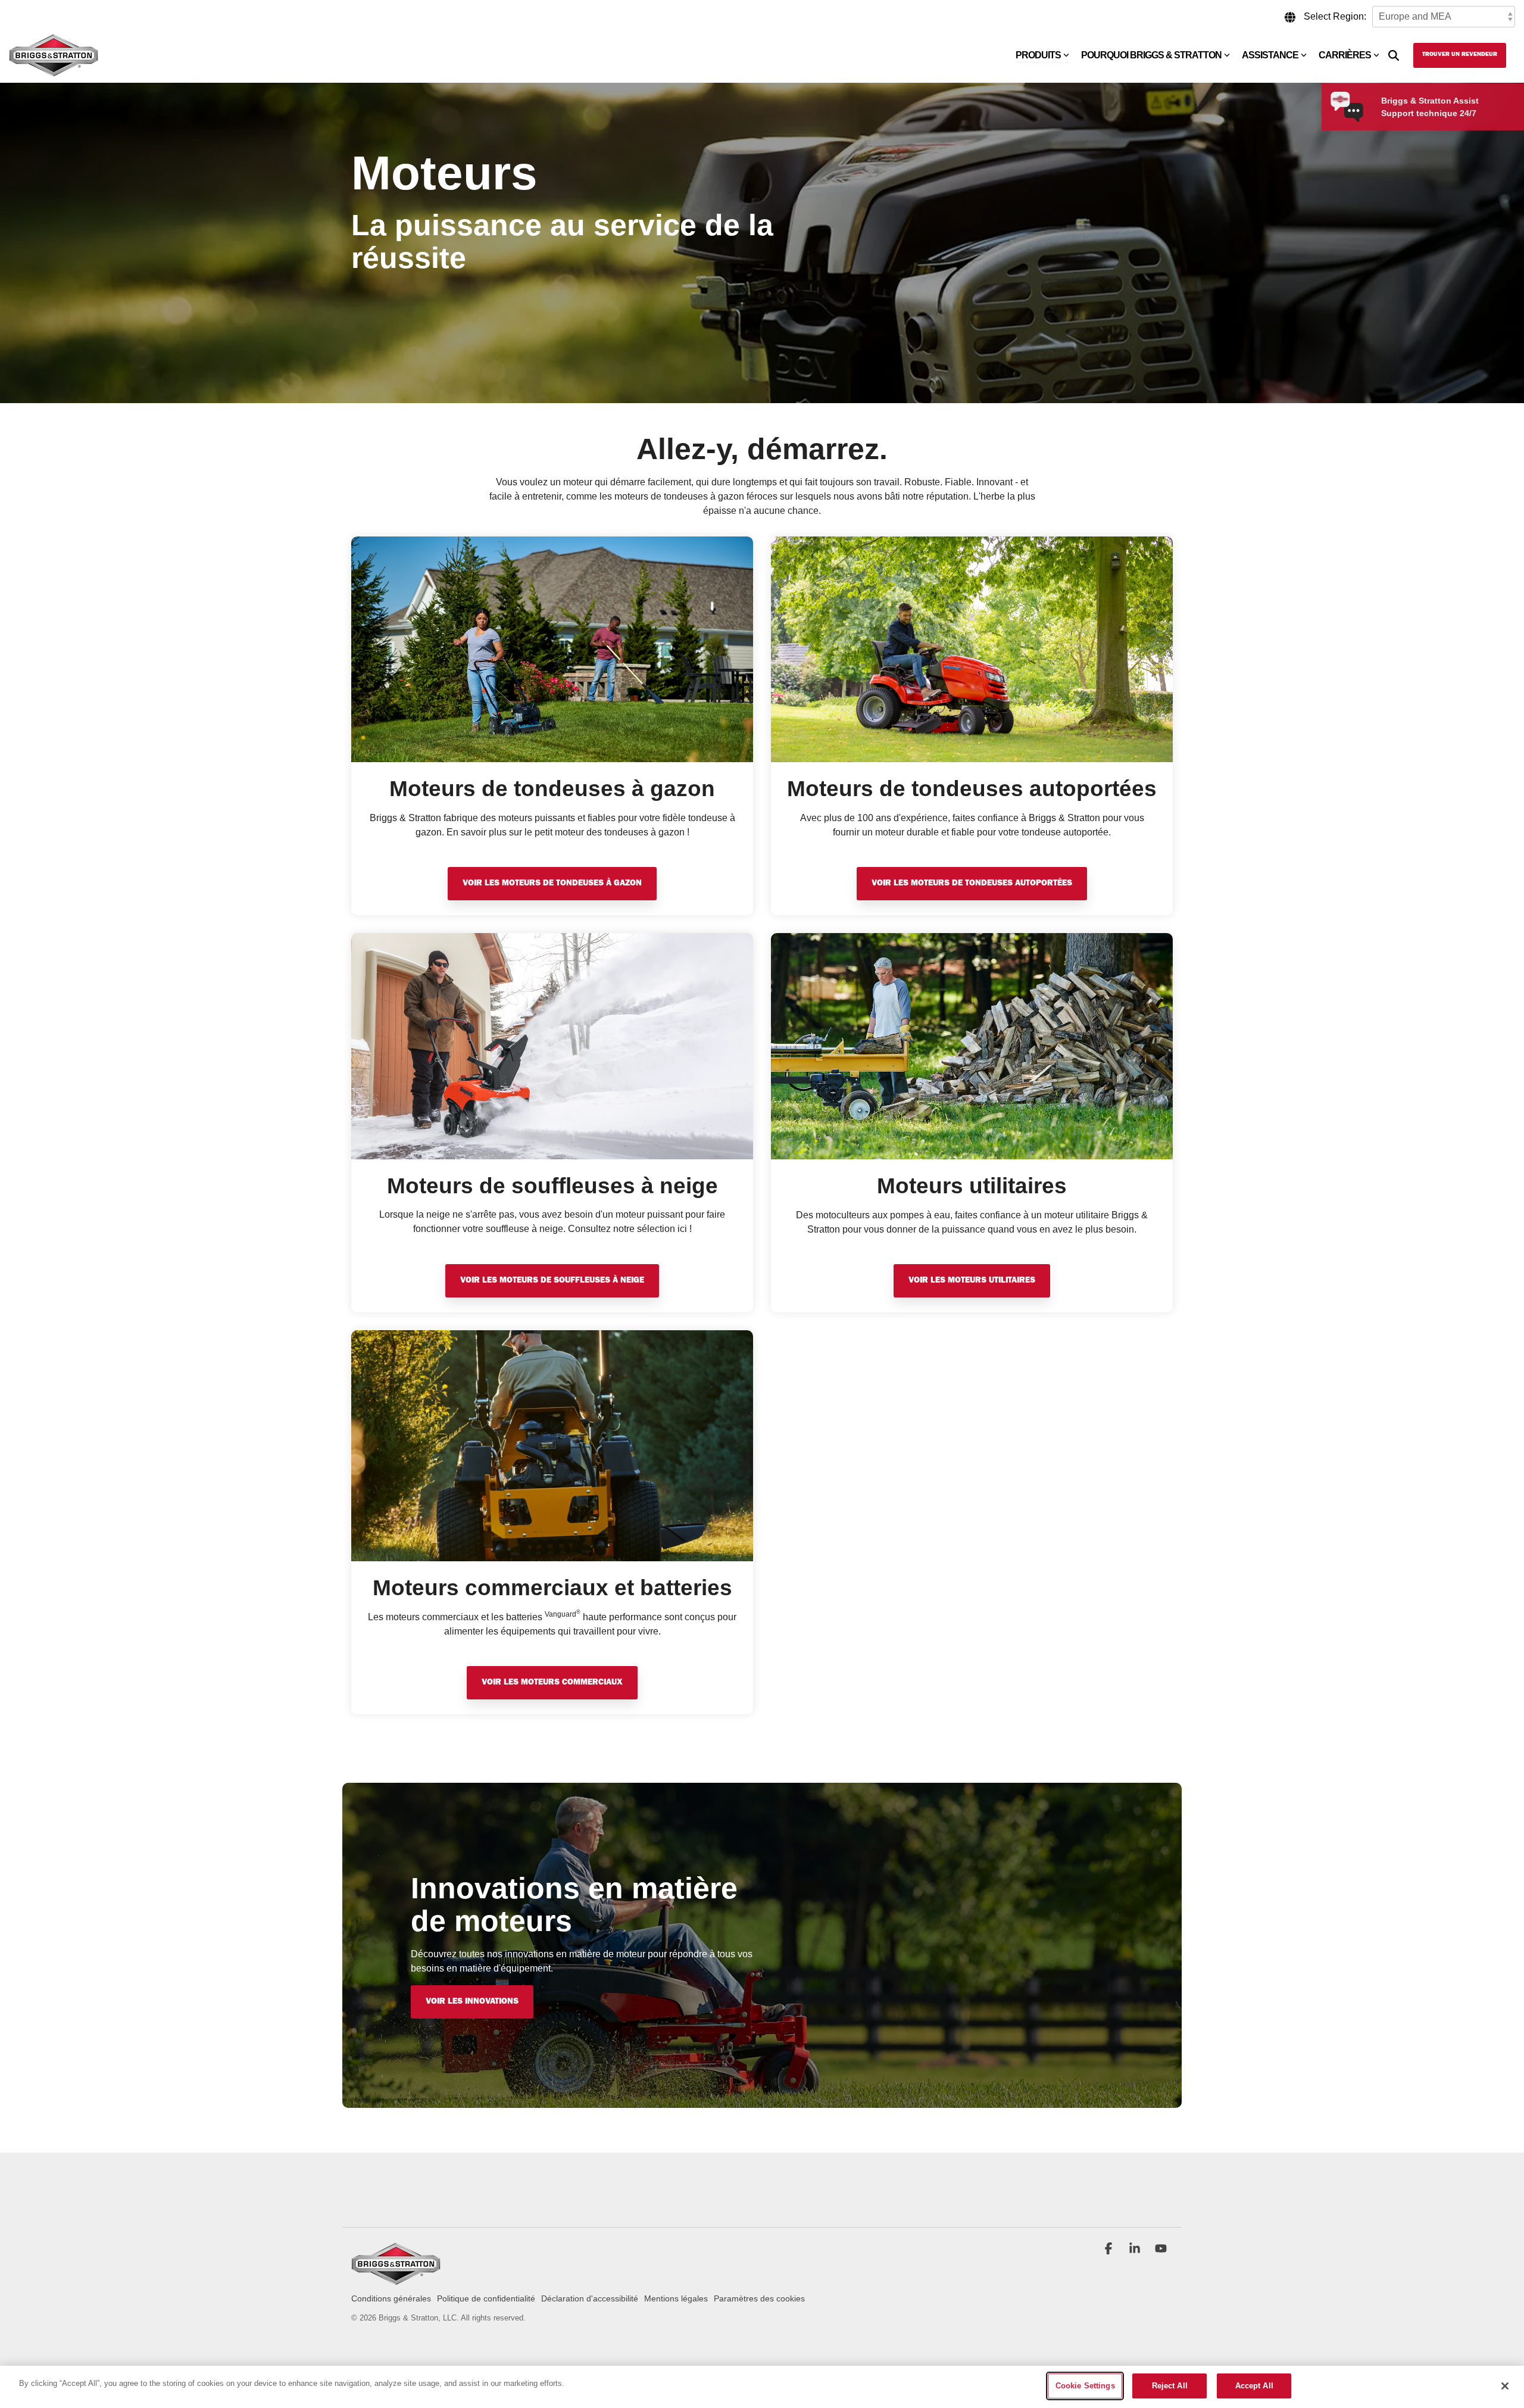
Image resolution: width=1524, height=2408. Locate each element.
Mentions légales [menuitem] (676, 2298)
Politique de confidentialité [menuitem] (486, 2298)
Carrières (1345, 55)
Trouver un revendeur (1460, 55)
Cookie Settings (1085, 2386)
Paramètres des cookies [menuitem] (759, 2298)
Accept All (1254, 2386)
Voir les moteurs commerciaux (552, 1683)
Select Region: (1335, 16)
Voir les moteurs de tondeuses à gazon (552, 884)
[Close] (1505, 2386)
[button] (1110, 2250)
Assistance (1270, 55)
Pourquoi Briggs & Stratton (1151, 55)
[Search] (1394, 55)
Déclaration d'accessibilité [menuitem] (590, 2298)
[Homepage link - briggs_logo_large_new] (396, 2279)
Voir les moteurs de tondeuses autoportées (972, 884)
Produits (1038, 55)
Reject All (1170, 2386)
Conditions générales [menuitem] (391, 2298)
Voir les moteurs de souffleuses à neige (552, 1281)
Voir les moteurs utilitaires (972, 1281)
